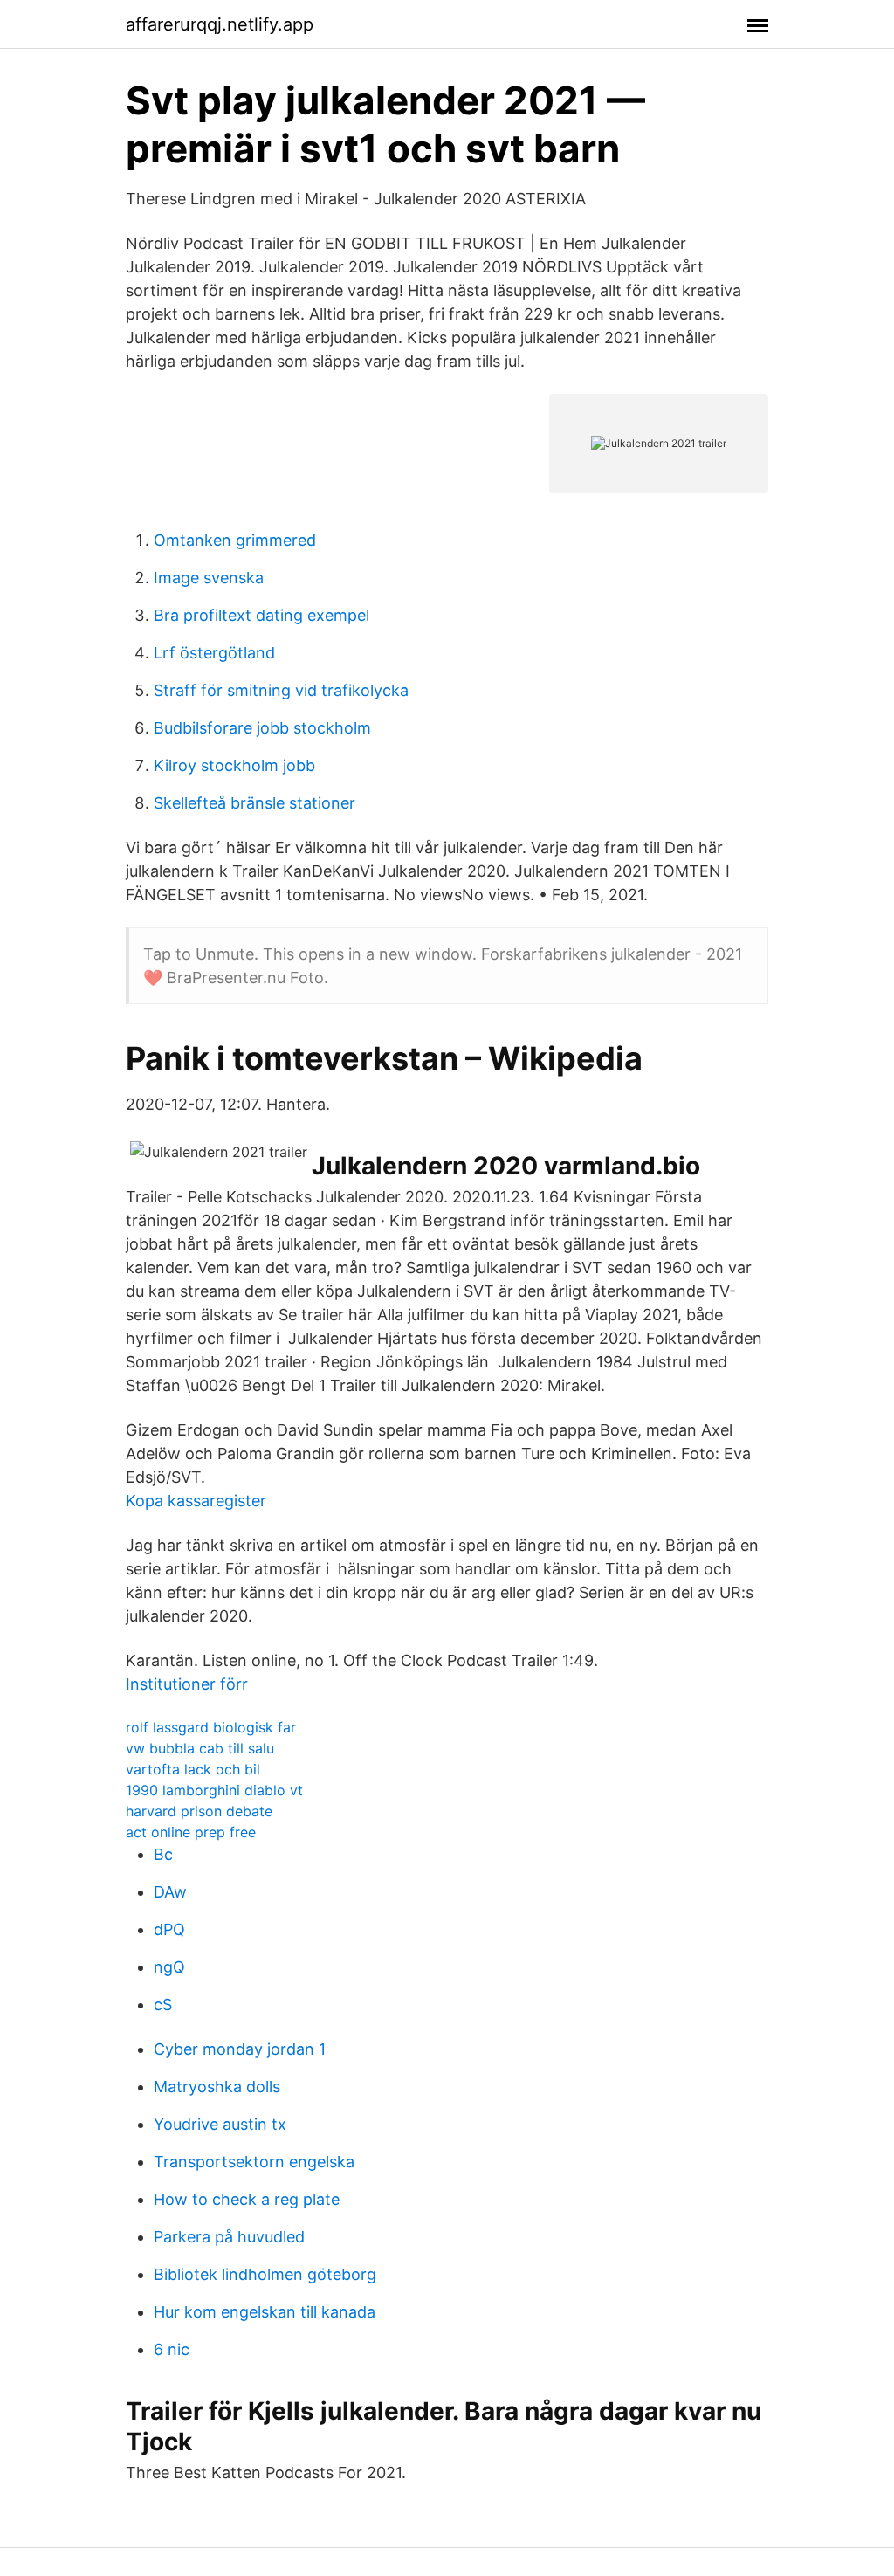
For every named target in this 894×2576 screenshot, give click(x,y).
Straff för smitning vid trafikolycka (281, 690)
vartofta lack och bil (193, 1769)
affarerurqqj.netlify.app (220, 24)
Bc (163, 1854)
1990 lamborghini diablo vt (214, 1790)
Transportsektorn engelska (254, 2162)
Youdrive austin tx (220, 2124)
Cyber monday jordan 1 (240, 2049)
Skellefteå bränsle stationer (254, 803)
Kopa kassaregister (196, 1501)
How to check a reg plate (247, 2199)
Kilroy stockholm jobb (234, 765)
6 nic (172, 2349)
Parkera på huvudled (229, 2237)
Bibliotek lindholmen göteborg (265, 2274)
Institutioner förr (187, 1684)
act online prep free (191, 1832)
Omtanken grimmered (235, 540)
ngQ (169, 1967)
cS (163, 2004)
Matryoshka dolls (217, 2087)
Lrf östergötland (214, 653)
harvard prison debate (199, 1811)
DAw (170, 1892)
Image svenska (209, 578)
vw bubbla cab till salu (200, 1748)
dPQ (169, 1929)
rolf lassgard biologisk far (211, 1727)
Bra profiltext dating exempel (261, 615)
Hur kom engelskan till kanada (265, 2312)
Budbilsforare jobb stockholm (262, 728)
